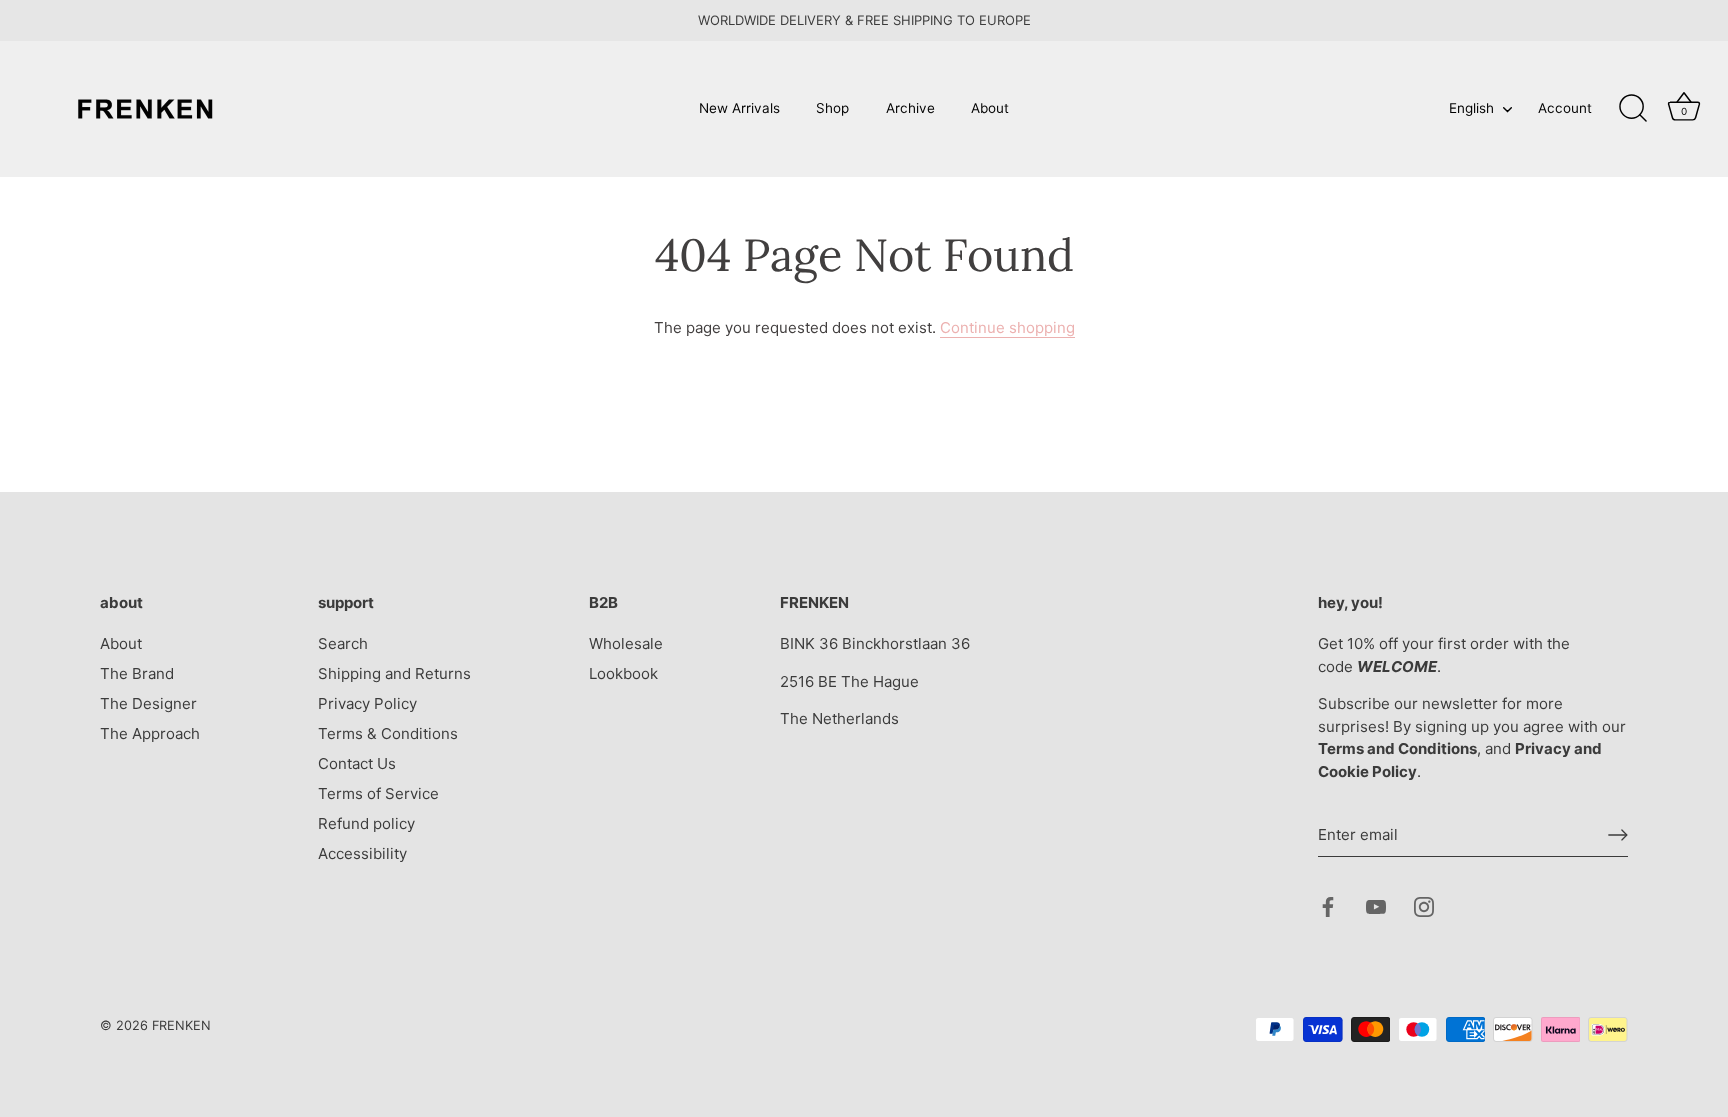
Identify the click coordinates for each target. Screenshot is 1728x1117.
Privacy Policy (367, 703)
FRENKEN (181, 1025)
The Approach (150, 733)
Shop (832, 108)
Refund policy (366, 823)
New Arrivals (739, 108)
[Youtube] (1376, 905)
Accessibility (362, 853)
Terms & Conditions (388, 733)
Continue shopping (1007, 327)
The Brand (137, 673)
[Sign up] (1618, 835)
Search (343, 643)
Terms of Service (378, 793)
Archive (910, 108)
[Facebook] (1328, 905)
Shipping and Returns (394, 673)
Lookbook (623, 673)
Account (1565, 108)
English (1471, 108)
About (990, 108)
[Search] (1633, 109)
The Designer (148, 703)
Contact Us (357, 763)
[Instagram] (1424, 905)
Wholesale (626, 643)
